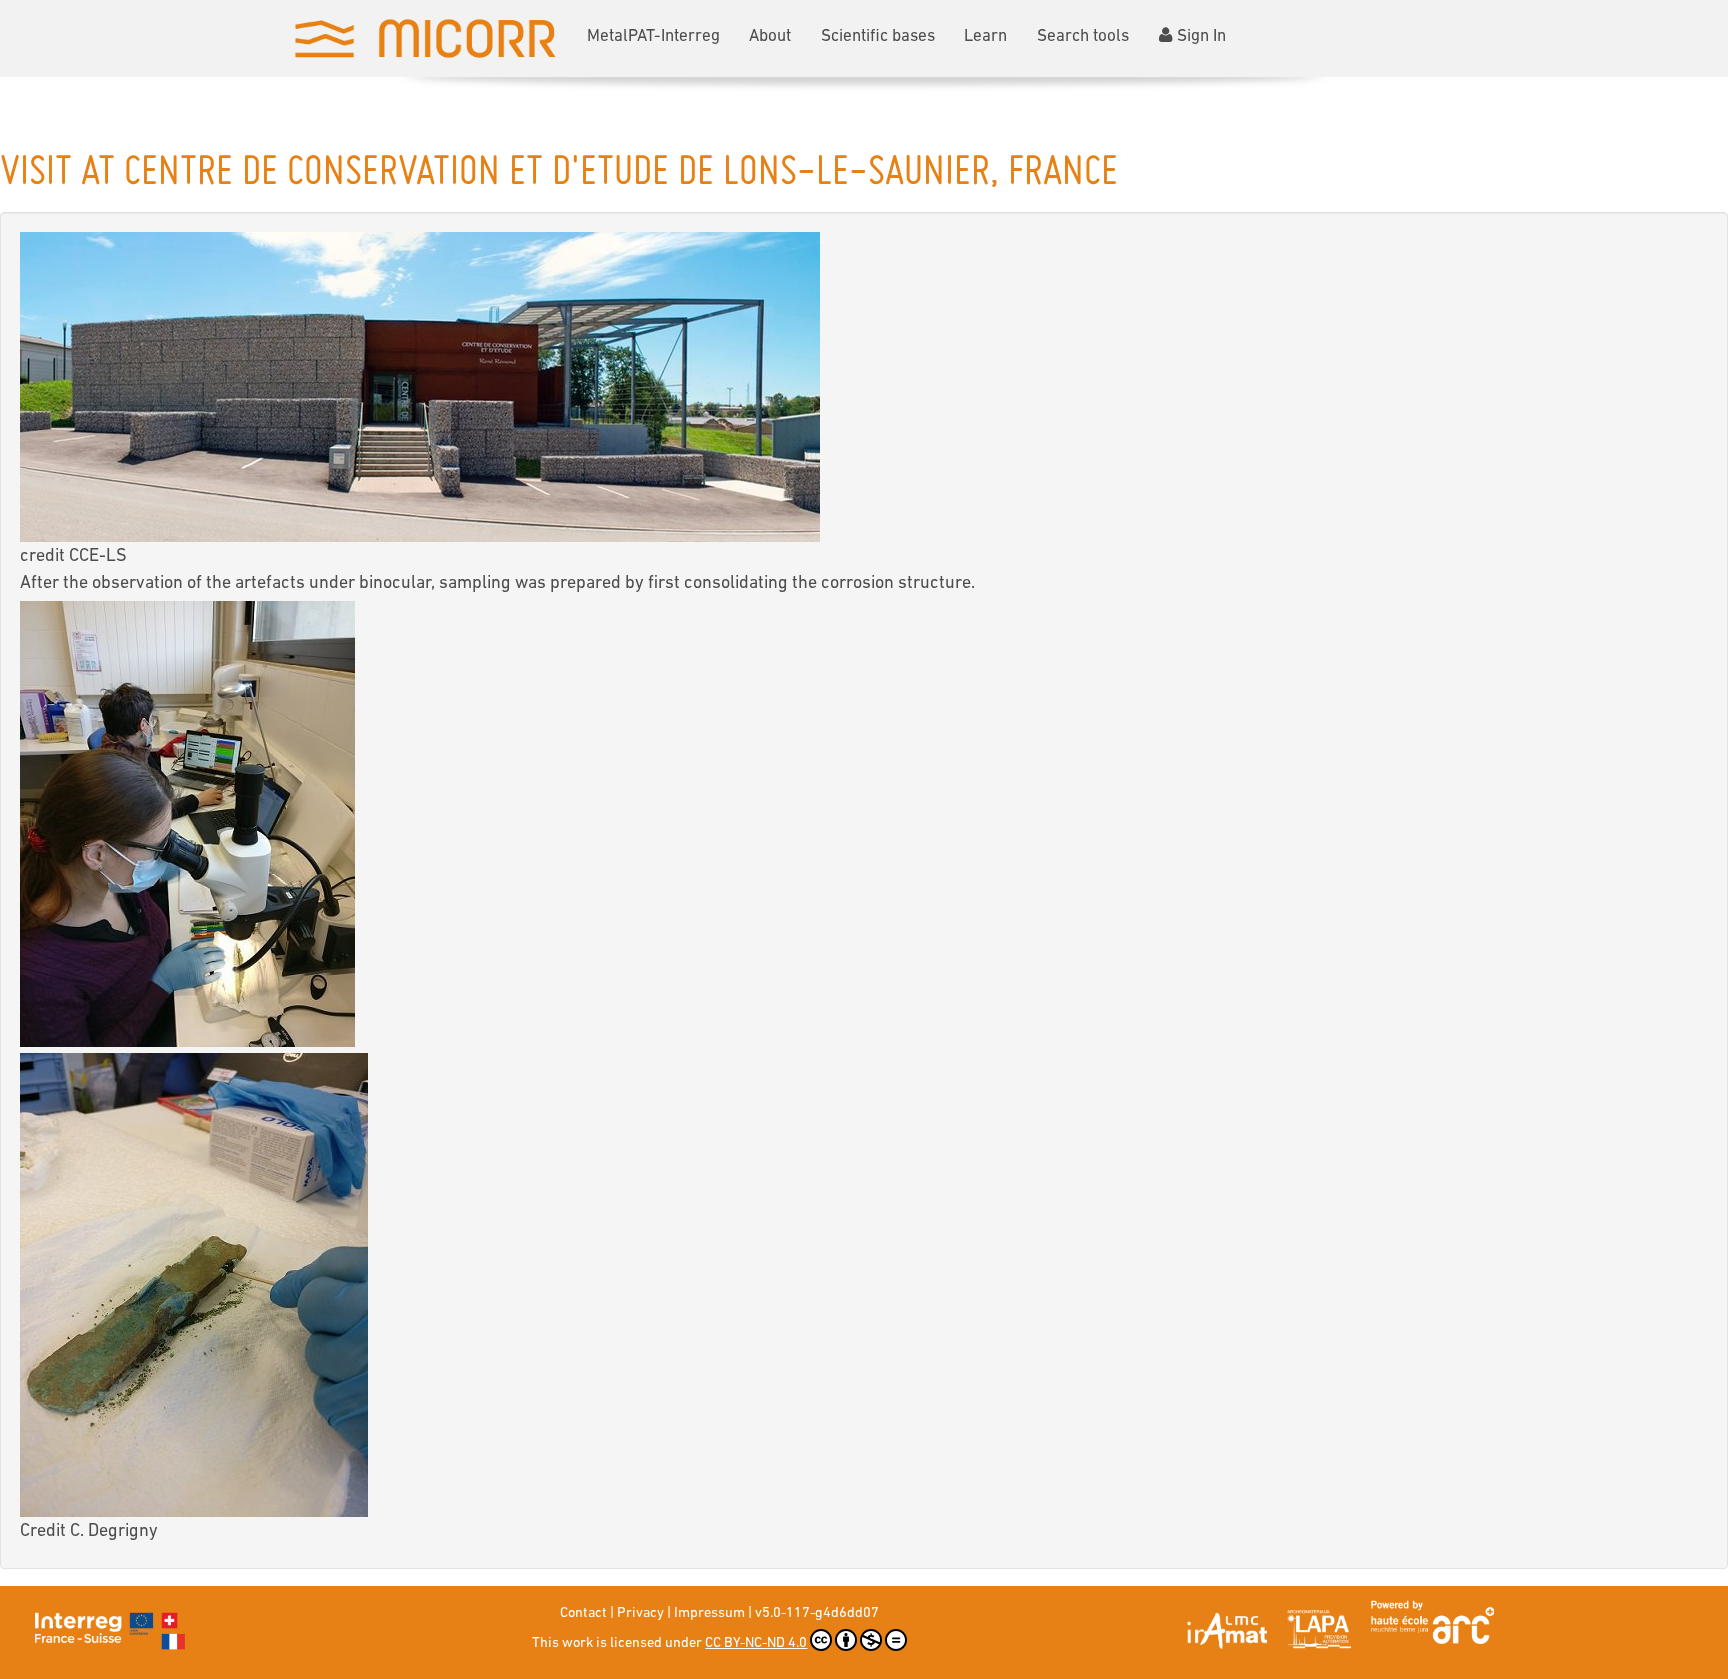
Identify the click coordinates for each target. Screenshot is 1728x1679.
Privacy (640, 1613)
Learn (985, 36)
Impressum (709, 1613)
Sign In (1201, 36)
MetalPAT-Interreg (653, 36)
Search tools (1083, 36)
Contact (583, 1613)
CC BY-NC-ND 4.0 (756, 1643)
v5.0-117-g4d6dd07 (817, 1613)
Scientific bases (878, 36)
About (770, 36)
